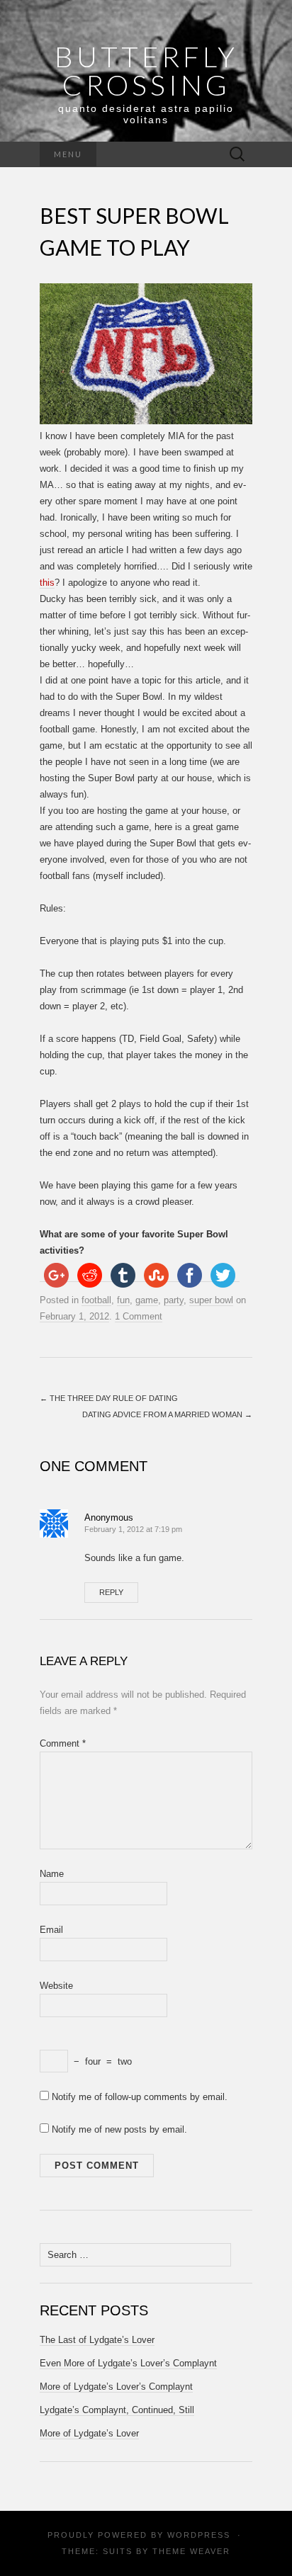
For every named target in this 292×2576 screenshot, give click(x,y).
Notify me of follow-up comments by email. (140, 2097)
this (47, 583)
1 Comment (139, 1316)
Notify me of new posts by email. (119, 2129)
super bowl (211, 1300)
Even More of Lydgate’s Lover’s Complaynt (128, 2363)
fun (123, 1300)
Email (51, 1930)
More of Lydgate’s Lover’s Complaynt (116, 2387)
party (174, 1300)
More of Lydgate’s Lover (89, 2433)
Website (56, 1986)
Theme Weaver (191, 2551)
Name (52, 1874)
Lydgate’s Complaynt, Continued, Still (117, 2410)
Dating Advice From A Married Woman (167, 1414)
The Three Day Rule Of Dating (109, 1398)
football (96, 1300)
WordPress (199, 2535)
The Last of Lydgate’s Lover (97, 2340)
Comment (63, 1743)
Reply (111, 1592)
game (147, 1300)
